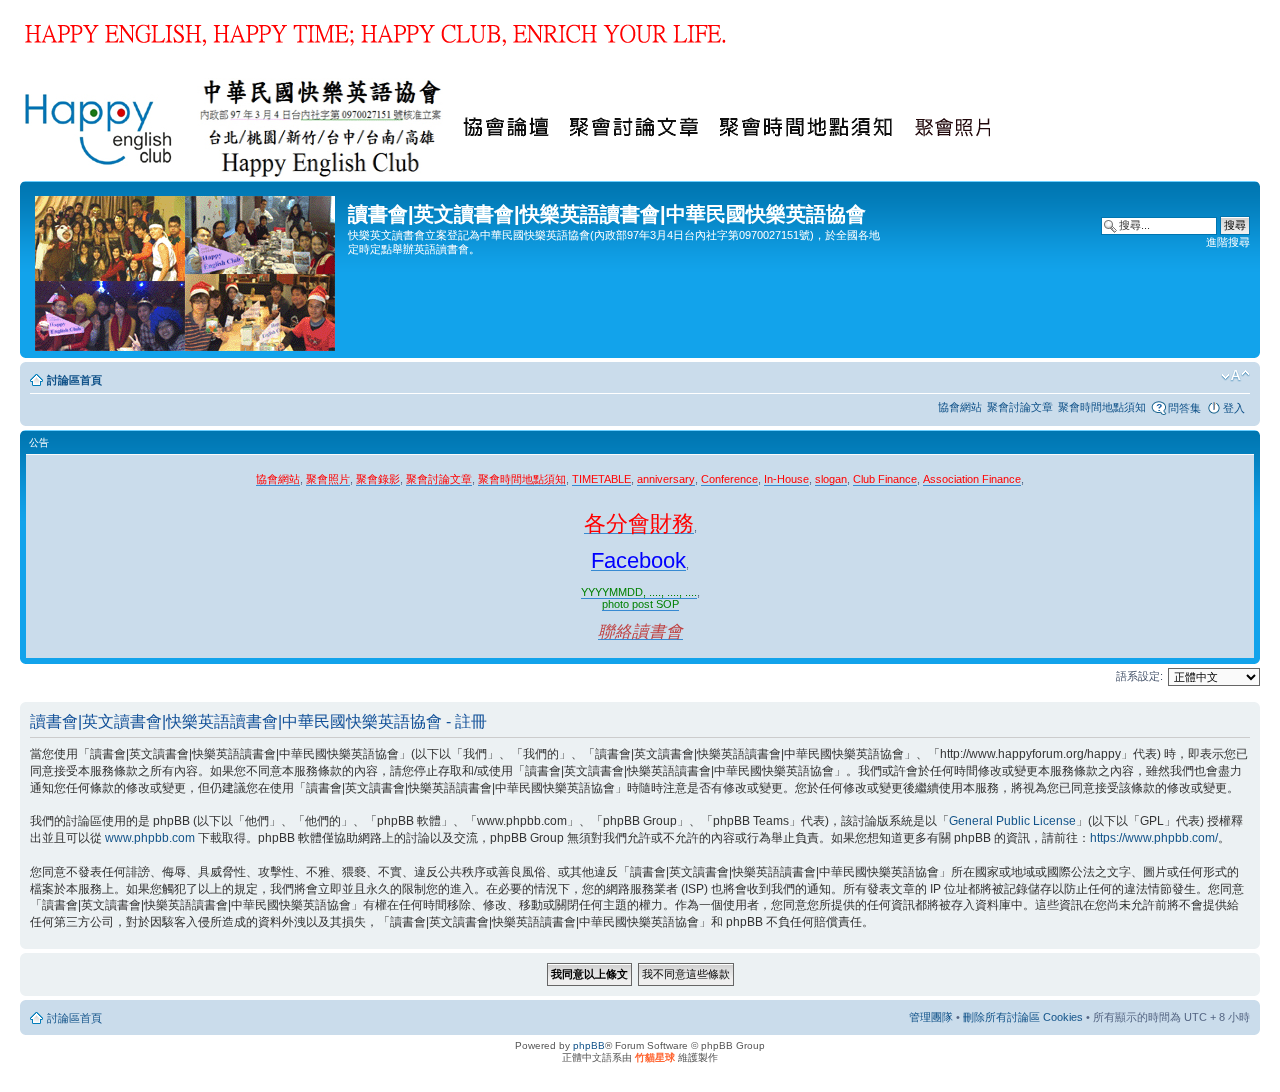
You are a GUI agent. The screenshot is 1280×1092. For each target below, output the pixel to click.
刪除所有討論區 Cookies (1023, 1017)
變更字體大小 (1235, 376)
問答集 (1184, 408)
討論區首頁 (74, 380)
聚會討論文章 (1020, 407)
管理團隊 (931, 1017)
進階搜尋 (1228, 242)
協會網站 (960, 407)
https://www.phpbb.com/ (1154, 838)
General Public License (1012, 821)
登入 (1234, 408)
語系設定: (1139, 676)
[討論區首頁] (186, 269)
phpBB (589, 1045)
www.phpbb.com (150, 838)
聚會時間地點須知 (1102, 407)
